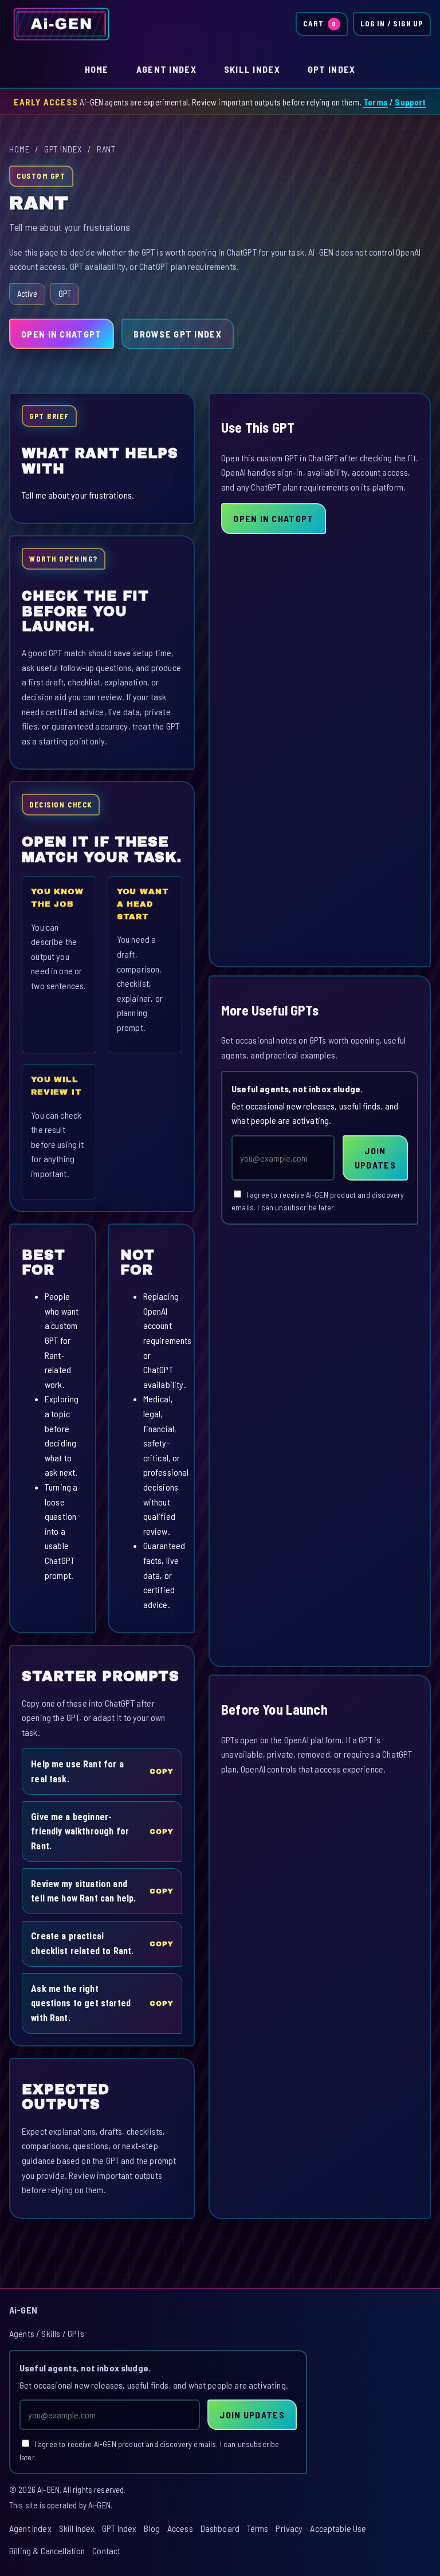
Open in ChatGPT (61, 334)
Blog (152, 2528)
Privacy (289, 2528)
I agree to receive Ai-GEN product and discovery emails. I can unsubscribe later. (318, 1201)
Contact (106, 2550)
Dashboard (220, 2528)
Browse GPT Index (177, 334)
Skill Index (252, 69)
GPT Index (332, 69)
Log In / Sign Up (392, 23)
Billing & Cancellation (47, 2550)
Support (410, 102)
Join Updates (375, 1158)
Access (180, 2528)
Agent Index (166, 69)
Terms (376, 102)
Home (97, 69)
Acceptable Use (338, 2528)
